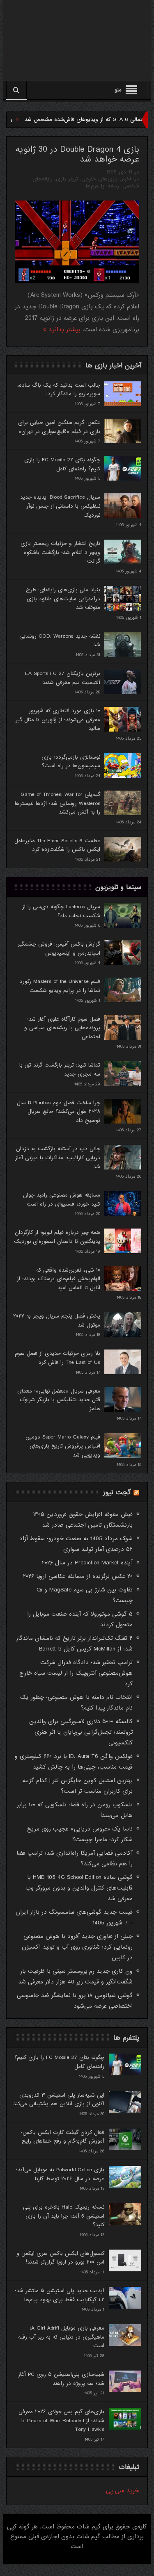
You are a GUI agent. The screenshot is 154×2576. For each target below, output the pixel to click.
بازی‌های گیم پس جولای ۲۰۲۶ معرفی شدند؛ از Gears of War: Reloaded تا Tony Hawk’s (61, 2421)
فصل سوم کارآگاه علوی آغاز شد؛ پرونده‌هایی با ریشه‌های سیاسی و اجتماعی (62, 1028)
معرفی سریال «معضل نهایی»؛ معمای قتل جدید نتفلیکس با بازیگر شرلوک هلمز (59, 1400)
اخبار (126, 179)
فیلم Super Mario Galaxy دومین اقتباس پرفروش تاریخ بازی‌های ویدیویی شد (63, 1446)
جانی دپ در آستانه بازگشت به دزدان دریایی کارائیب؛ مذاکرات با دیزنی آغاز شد (58, 1158)
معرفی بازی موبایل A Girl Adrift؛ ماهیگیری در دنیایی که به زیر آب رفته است (61, 2337)
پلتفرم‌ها (95, 186)
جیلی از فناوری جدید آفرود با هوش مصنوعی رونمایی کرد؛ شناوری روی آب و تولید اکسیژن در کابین (77, 1947)
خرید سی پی (123, 2491)
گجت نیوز (117, 1492)
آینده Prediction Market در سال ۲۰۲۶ (87, 1563)
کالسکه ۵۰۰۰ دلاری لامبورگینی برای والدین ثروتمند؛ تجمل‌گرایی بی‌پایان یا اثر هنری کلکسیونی (81, 1732)
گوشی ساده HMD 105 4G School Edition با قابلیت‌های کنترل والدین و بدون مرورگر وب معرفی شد (79, 1888)
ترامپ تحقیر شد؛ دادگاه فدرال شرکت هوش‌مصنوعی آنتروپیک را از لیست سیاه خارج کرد (76, 1673)
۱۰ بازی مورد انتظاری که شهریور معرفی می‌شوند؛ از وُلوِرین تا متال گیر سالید (58, 720)
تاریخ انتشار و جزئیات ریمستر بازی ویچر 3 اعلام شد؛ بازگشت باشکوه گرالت (60, 552)
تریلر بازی (67, 179)
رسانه (113, 186)
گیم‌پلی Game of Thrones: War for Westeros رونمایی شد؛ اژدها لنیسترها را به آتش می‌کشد (57, 803)
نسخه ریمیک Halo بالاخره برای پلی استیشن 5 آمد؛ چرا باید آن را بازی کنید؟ (64, 2216)
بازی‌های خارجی (100, 179)
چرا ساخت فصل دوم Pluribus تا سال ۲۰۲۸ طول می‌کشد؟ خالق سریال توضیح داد (59, 1112)
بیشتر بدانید (63, 330)
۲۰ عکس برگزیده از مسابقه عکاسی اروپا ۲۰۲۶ (78, 1576)
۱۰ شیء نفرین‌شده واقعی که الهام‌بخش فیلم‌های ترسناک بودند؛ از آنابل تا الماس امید (59, 1279)
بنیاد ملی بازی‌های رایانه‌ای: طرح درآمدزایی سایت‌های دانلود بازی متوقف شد (63, 599)
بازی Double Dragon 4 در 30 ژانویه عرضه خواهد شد (77, 155)
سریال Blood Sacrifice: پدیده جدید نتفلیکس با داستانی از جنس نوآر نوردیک (60, 506)
